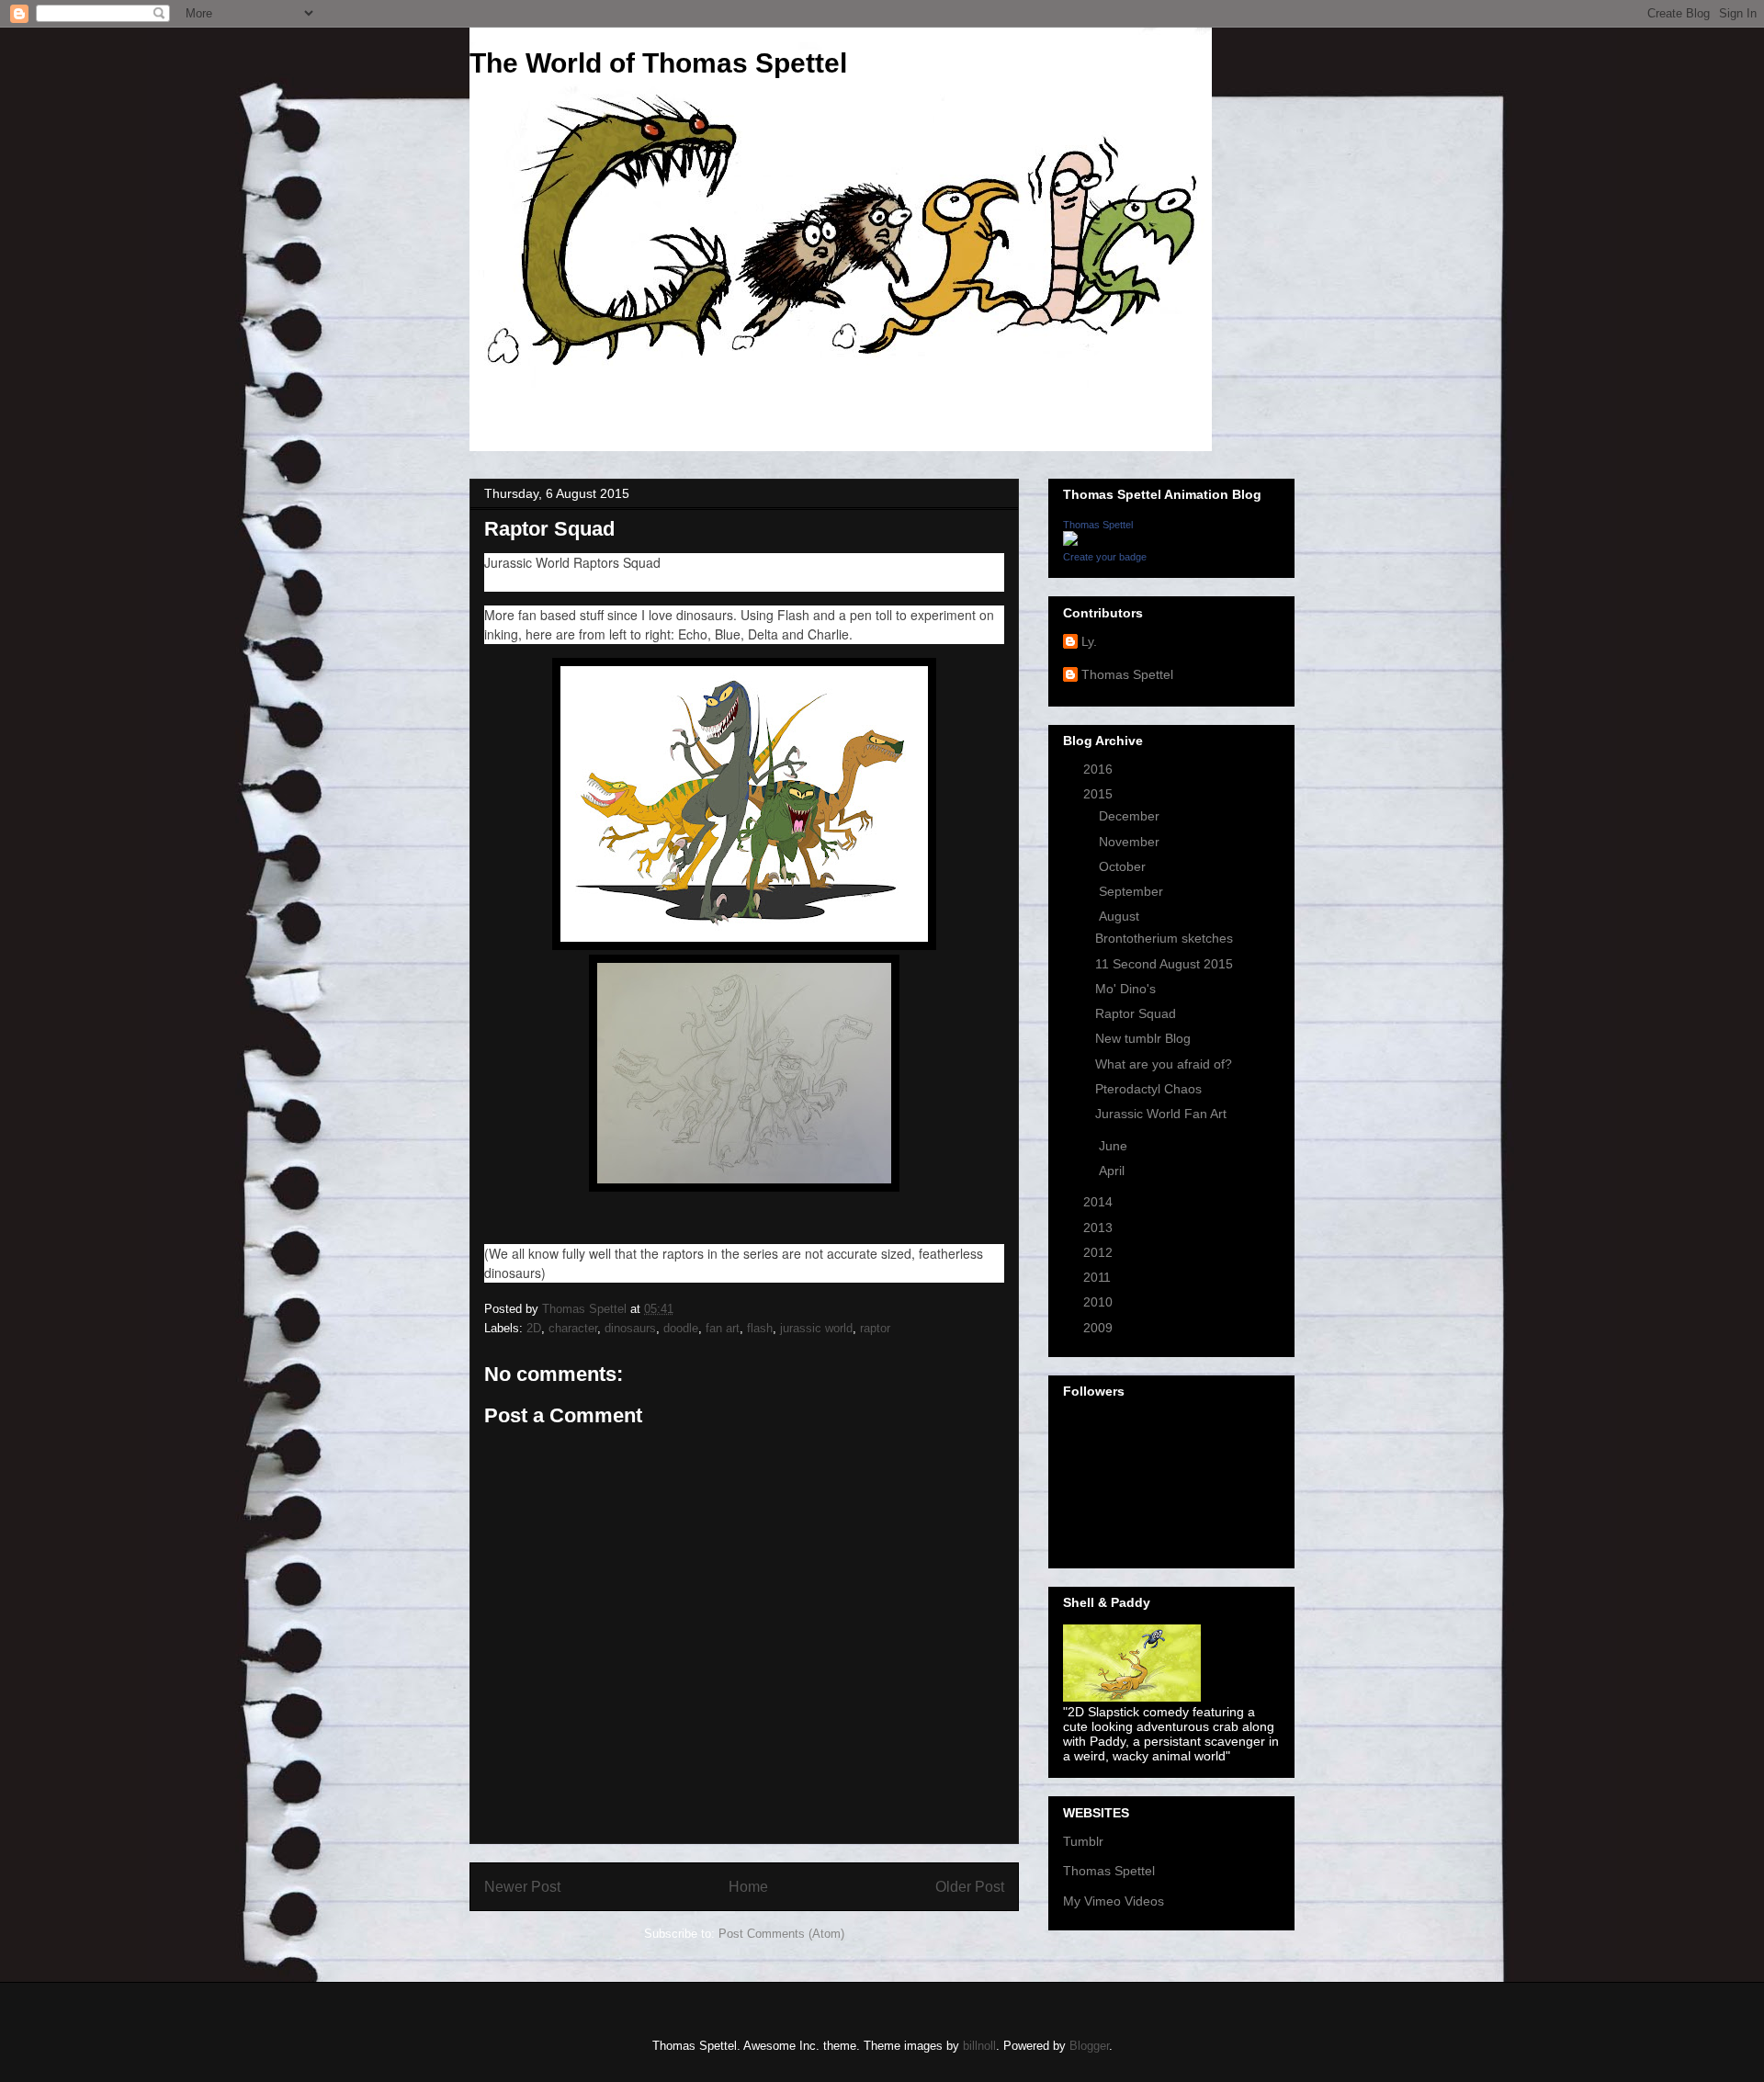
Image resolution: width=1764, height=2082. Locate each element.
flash (760, 1328)
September (1133, 891)
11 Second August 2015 (1164, 964)
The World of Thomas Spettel (658, 63)
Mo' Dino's (1125, 989)
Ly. (1089, 641)
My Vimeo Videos (1114, 1901)
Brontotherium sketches (1164, 938)
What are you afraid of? (1164, 1064)
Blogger (1089, 2046)
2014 (1100, 1202)
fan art (723, 1328)
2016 (1100, 769)
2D (534, 1328)
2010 (1100, 1302)
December (1131, 816)
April (1114, 1171)
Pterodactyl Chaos (1148, 1089)
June (1115, 1146)
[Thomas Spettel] (1070, 541)
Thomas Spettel (1098, 525)
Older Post (970, 1887)
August (1121, 916)
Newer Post (522, 1887)
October (1124, 866)
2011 (1099, 1277)
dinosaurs (630, 1328)
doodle (681, 1328)
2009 (1100, 1328)
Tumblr (1083, 1841)
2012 (1100, 1252)
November (1131, 842)
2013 (1100, 1228)
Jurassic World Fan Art (1161, 1114)
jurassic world (816, 1328)
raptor (875, 1328)
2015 (1100, 794)
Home (748, 1887)
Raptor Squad (1136, 1013)
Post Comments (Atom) (781, 1934)
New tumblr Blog (1143, 1038)
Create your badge (1105, 557)
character (573, 1328)
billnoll (979, 2046)
